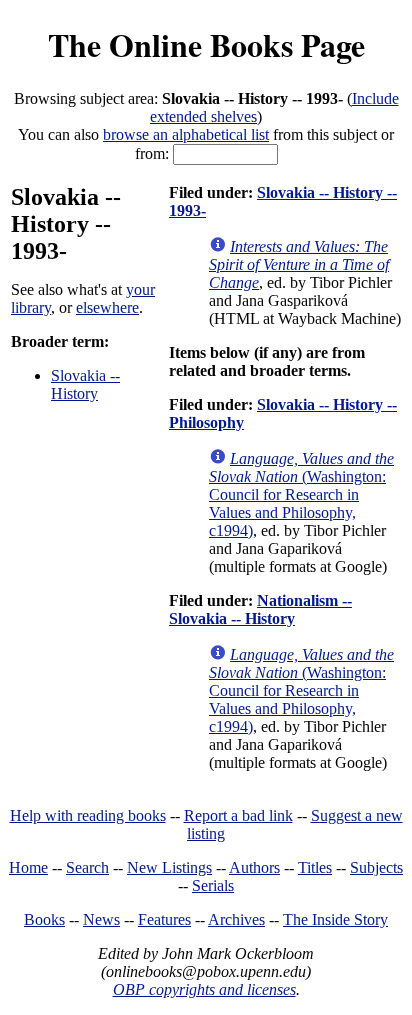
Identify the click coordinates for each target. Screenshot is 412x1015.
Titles (315, 867)
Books (44, 919)
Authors (254, 867)
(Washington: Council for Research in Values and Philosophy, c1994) (301, 494)
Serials (213, 885)
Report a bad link (238, 815)
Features (164, 919)
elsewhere (107, 307)
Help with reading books (88, 815)
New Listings (169, 867)
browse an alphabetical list (186, 134)
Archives (236, 919)
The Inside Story (335, 919)
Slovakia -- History (85, 384)
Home (28, 867)
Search (87, 867)
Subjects (376, 867)
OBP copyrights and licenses (204, 989)
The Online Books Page (206, 44)
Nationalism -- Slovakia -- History (260, 609)
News (101, 919)
